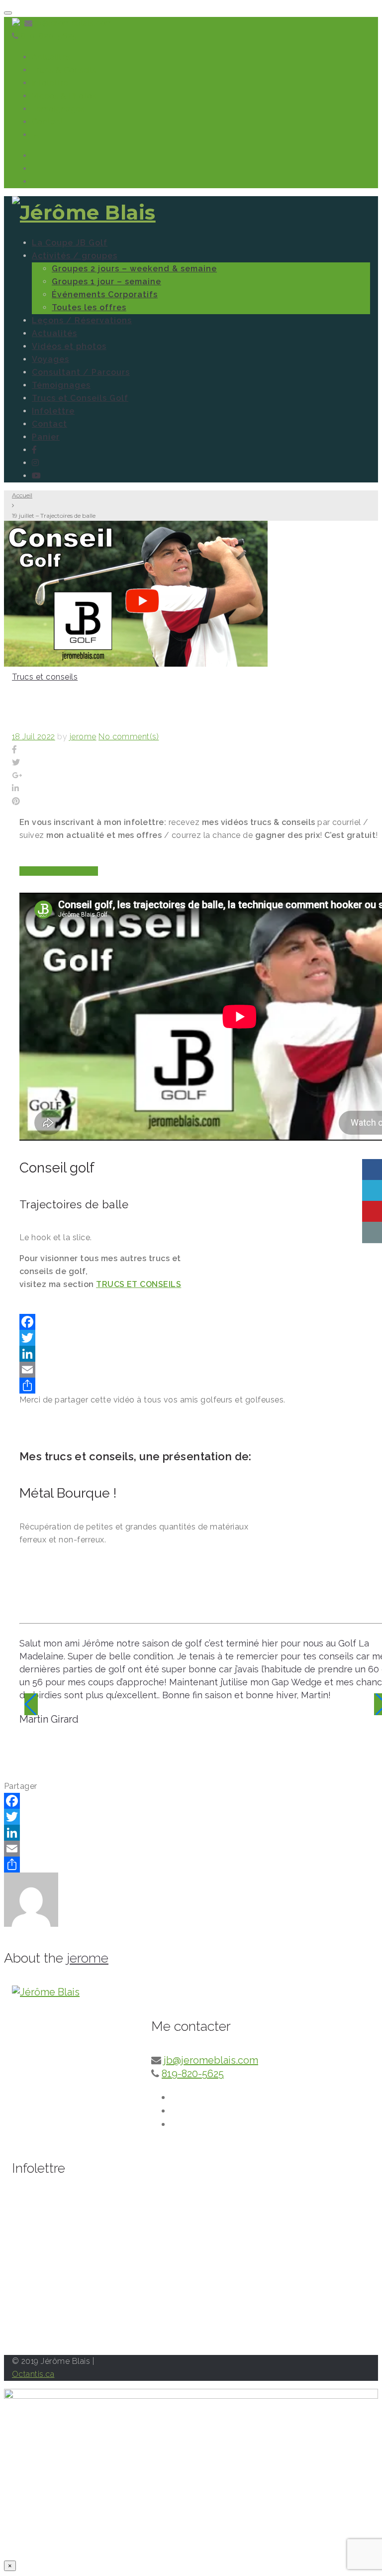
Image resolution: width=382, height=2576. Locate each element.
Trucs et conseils (45, 677)
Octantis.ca (33, 2374)
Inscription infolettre (59, 871)
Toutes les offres (89, 307)
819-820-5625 (49, 36)
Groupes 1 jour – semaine (106, 282)
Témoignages (58, 109)
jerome (83, 737)
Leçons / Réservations (82, 320)
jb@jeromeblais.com (74, 23)
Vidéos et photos (69, 346)
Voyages (50, 359)
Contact (48, 122)
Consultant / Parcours (81, 372)
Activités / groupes (75, 256)
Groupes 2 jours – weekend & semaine (134, 269)
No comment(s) (129, 737)
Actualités (51, 57)
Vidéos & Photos (64, 96)
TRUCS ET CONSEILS (139, 1284)
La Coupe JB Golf (70, 243)
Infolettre (50, 83)
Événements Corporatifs (105, 294)
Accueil (22, 495)
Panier (46, 437)
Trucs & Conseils (64, 70)
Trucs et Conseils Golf (80, 398)
